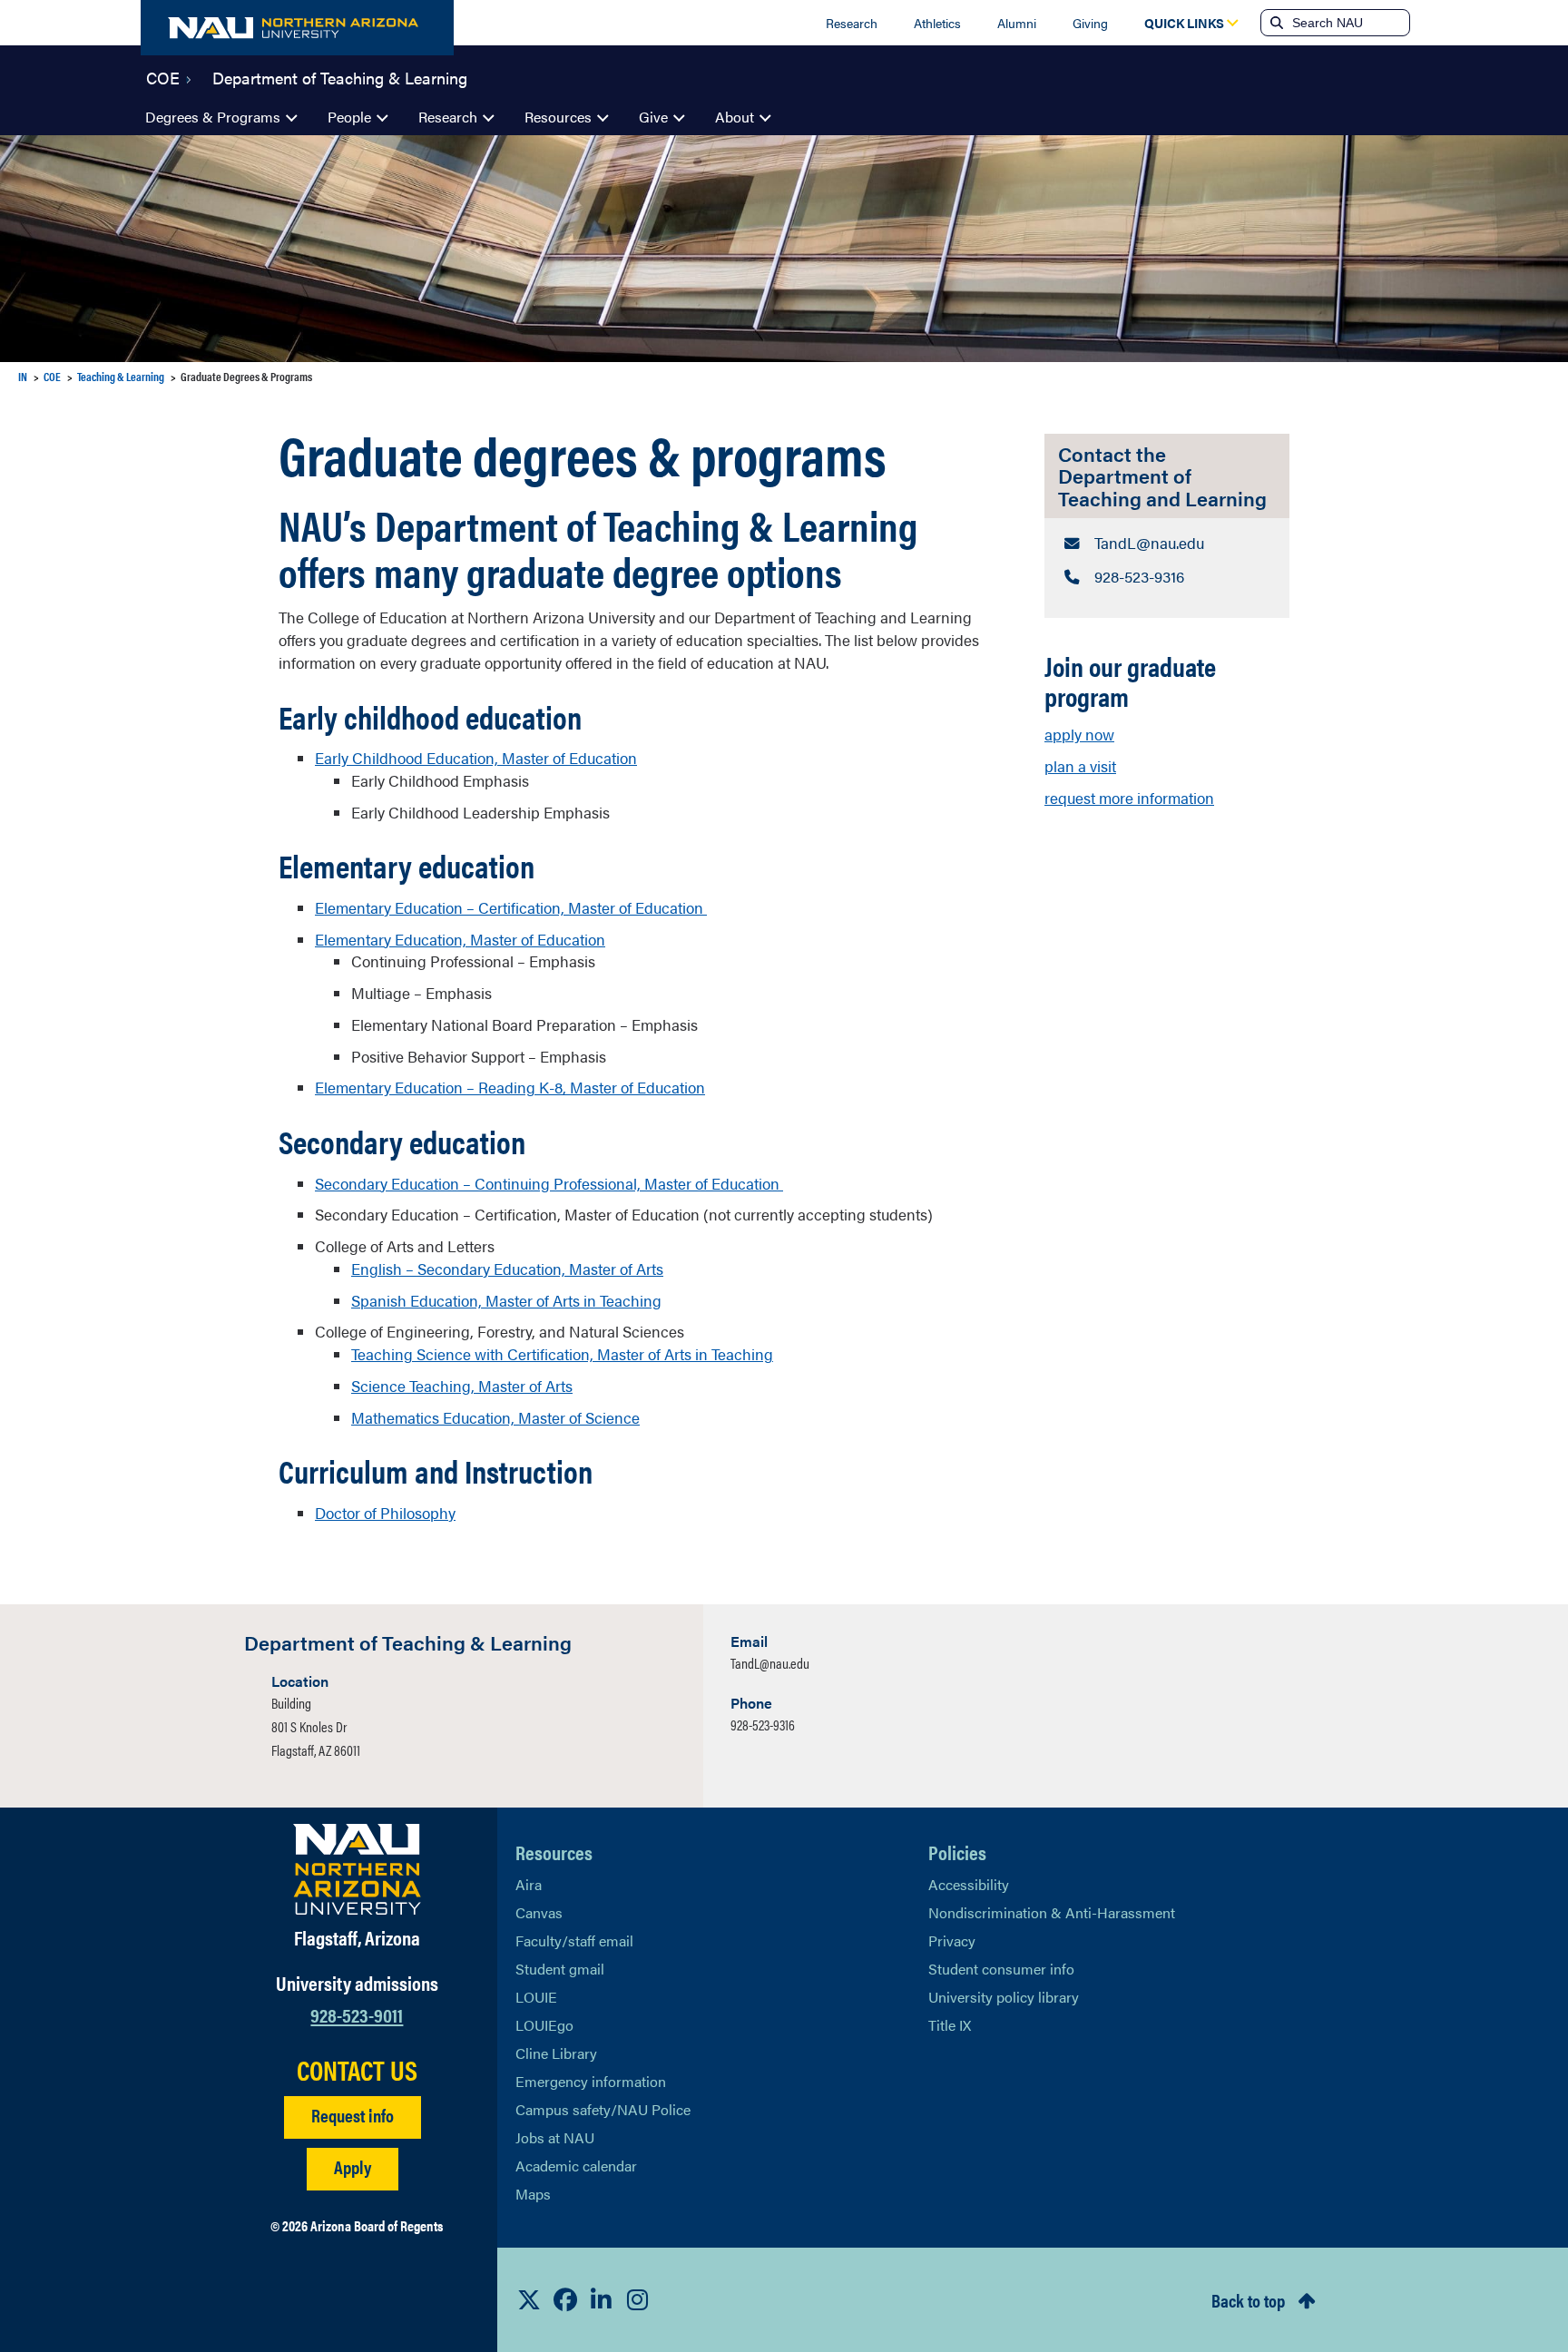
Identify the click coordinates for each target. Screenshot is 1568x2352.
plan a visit (1080, 766)
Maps (533, 2194)
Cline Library (556, 2053)
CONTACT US (357, 2070)
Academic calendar (576, 2166)
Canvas (539, 1912)
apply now (1079, 734)
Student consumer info (1001, 1969)
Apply (353, 2166)
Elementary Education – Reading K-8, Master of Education (510, 1087)
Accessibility (969, 1884)
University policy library (1004, 1997)
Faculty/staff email (574, 1940)
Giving (1090, 23)
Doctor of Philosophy (385, 1513)
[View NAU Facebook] (565, 2299)
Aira (529, 1884)
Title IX (950, 2025)
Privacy (952, 1940)
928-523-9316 (763, 1725)
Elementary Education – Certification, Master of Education (511, 907)
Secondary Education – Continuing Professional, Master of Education (549, 1183)
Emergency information (591, 2081)
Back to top (1248, 2300)
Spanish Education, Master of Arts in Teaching (506, 1300)
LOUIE (536, 1997)
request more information (1129, 798)
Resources (558, 117)
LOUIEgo (544, 2025)
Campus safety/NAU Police (603, 2109)
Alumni (1017, 23)
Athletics (937, 23)
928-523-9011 (357, 2014)
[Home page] (297, 28)
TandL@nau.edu (770, 1663)
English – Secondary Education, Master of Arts (507, 1269)
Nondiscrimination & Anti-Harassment (1052, 1912)
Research (852, 23)
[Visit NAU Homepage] (357, 1869)
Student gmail (560, 1969)
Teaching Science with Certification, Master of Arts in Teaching (562, 1354)
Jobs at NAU (555, 2137)
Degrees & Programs (213, 117)
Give (653, 117)
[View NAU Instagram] (638, 2299)
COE (163, 76)
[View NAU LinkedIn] (602, 2299)
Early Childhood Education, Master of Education (476, 758)
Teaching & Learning (121, 376)
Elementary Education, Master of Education (460, 939)
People (349, 117)
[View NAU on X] (529, 2299)
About (735, 117)
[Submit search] (1275, 23)
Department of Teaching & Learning (340, 76)
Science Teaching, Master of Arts (462, 1386)
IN (23, 376)
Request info (353, 2115)
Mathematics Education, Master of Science (495, 1417)
